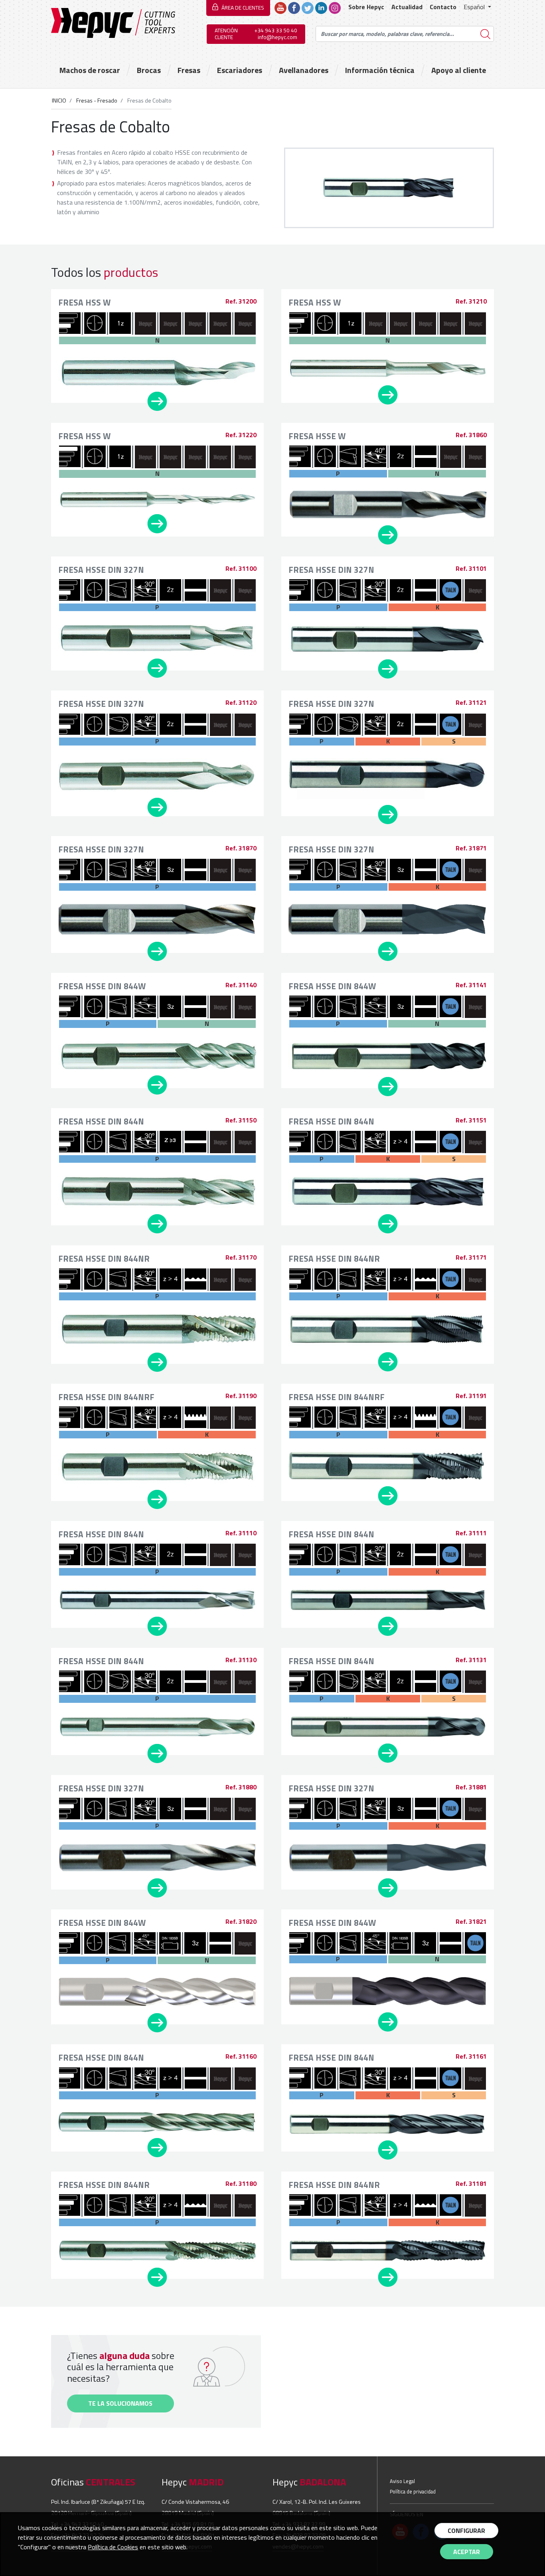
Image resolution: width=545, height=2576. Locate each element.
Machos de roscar (90, 70)
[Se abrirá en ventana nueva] (280, 7)
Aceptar (467, 2552)
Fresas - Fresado (96, 101)
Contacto (443, 7)
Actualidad (407, 7)
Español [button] (475, 7)
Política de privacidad (413, 2491)
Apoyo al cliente (459, 70)
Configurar (466, 2531)
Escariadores (240, 70)
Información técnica (380, 70)
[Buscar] (486, 34)
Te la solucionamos (120, 2403)
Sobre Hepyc (366, 7)
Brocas (149, 70)
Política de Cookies (113, 2547)
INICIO (59, 101)
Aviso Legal (402, 2481)
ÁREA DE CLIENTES (243, 8)
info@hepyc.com (277, 37)
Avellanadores (304, 70)
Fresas (189, 70)
